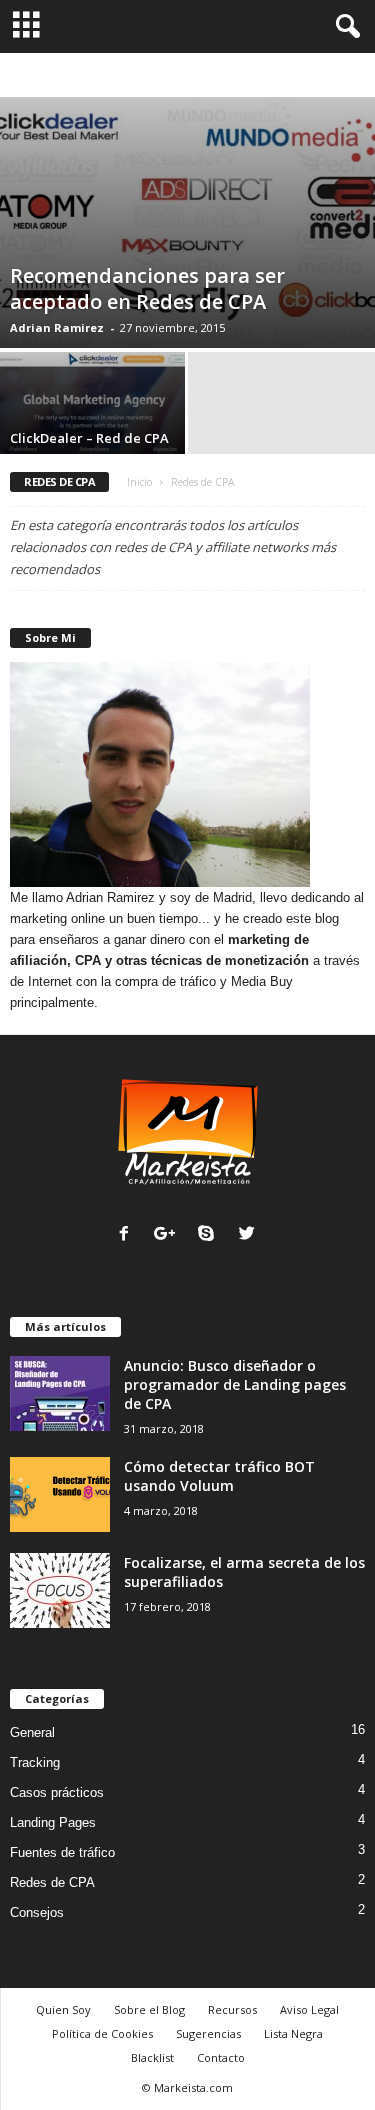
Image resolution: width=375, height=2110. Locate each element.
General (32, 1732)
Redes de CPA (52, 1882)
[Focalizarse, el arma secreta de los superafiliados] (60, 1590)
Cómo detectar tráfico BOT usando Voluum (219, 1476)
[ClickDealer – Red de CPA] (94, 422)
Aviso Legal (309, 2009)
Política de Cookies (102, 2033)
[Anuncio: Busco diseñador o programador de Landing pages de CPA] (60, 1393)
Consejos (287, 75)
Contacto (221, 2057)
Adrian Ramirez (57, 327)
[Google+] (169, 1235)
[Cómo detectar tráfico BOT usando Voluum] (60, 1494)
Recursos (232, 2009)
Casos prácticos (103, 75)
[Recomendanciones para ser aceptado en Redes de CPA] (187, 222)
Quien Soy (63, 2009)
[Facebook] (128, 1235)
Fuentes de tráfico (62, 1852)
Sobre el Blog (149, 2009)
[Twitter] (249, 1235)
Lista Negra (293, 2033)
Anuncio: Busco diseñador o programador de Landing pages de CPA (235, 1384)
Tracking (35, 1762)
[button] (344, 27)
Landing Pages (53, 1822)
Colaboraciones (205, 75)
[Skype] (210, 1235)
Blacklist (152, 2057)
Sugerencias (208, 2033)
